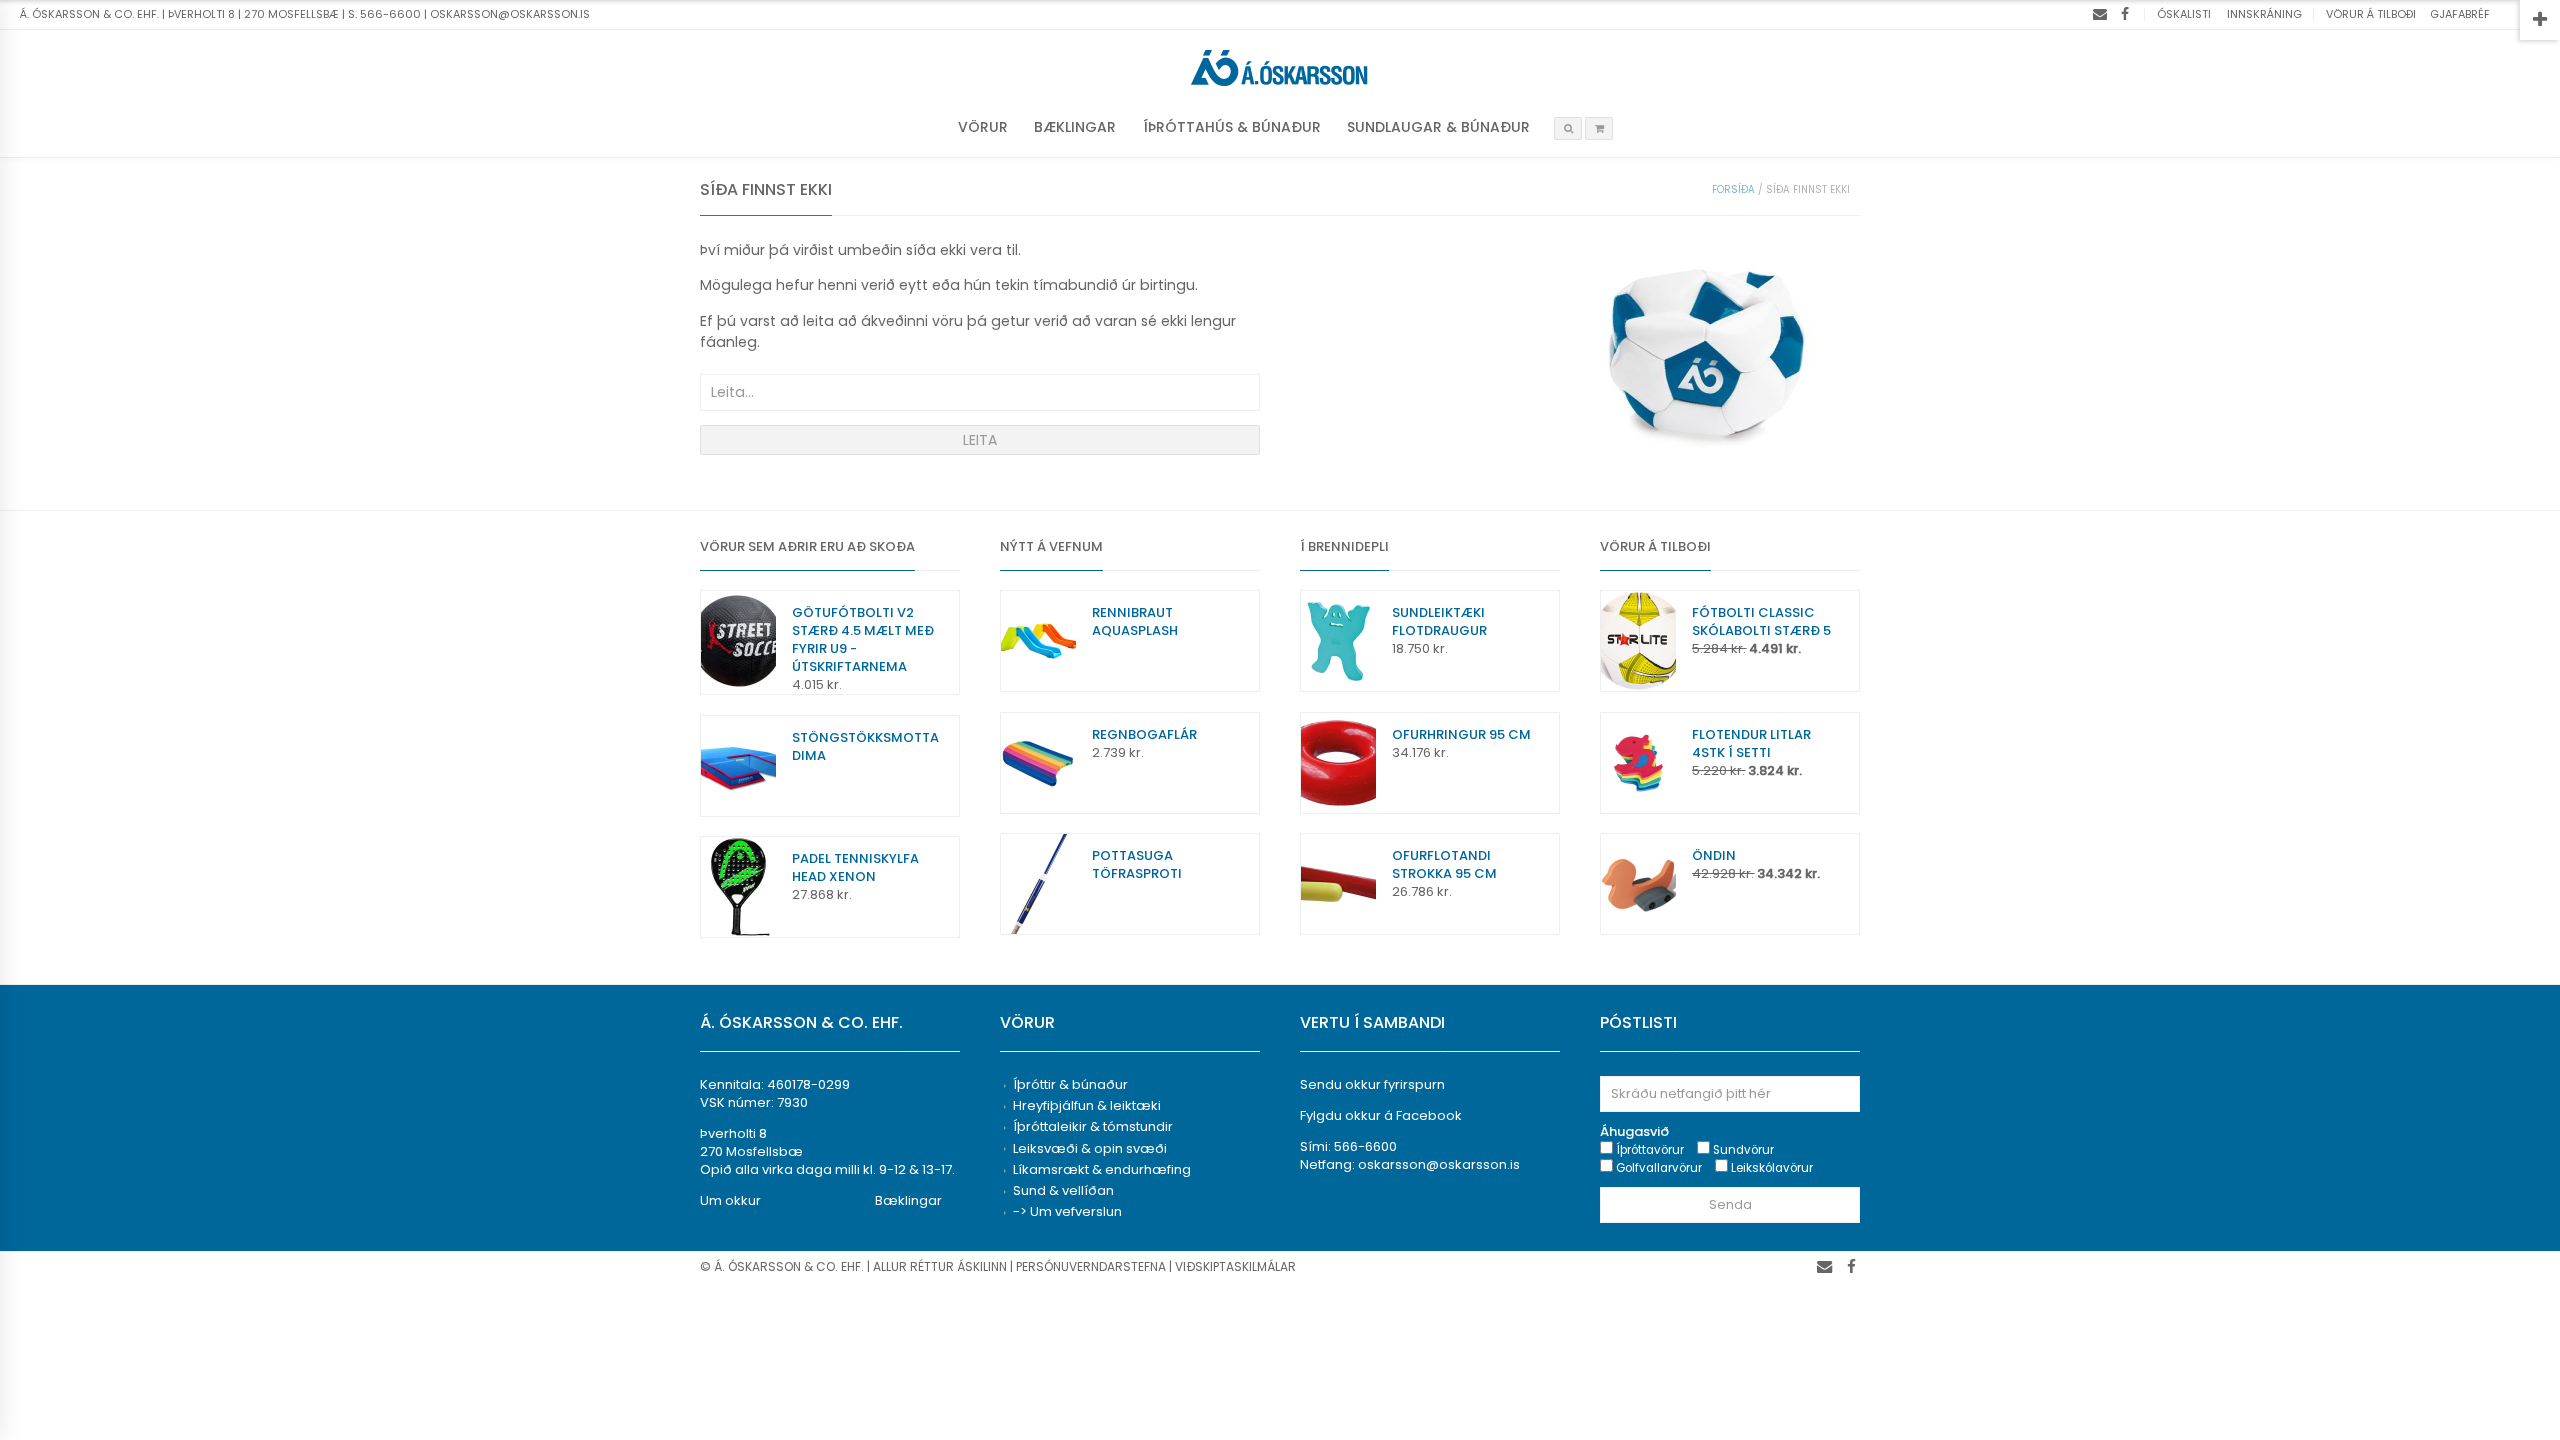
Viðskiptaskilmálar (1235, 1266)
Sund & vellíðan (1063, 1190)
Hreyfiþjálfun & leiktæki (1087, 1105)
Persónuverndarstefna (1091, 1266)
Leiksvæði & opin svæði (1090, 1148)
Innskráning (2264, 14)
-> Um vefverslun (1067, 1211)
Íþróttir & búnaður (1070, 1084)
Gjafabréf (2460, 14)
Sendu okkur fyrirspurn (1372, 1084)
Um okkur (730, 1200)
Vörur (983, 127)
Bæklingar (1075, 127)
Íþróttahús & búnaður (1232, 127)
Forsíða (1733, 189)
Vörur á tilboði (2371, 14)
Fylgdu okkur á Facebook (1381, 1115)
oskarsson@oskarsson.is (1439, 1164)
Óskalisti (2184, 14)
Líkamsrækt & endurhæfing (1102, 1169)
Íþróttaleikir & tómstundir (1093, 1126)
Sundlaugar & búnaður (1438, 127)
